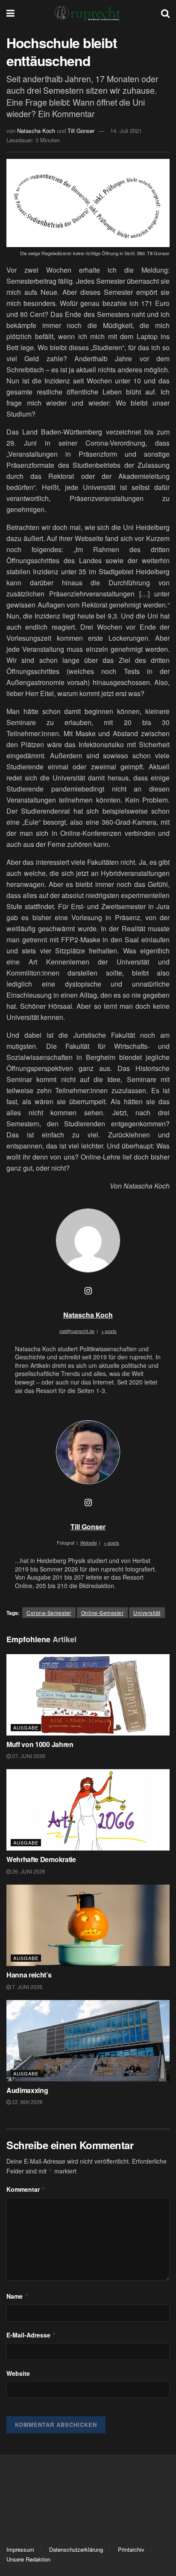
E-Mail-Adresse (31, 2335)
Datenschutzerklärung (76, 2549)
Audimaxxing (28, 2090)
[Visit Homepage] (88, 13)
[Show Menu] (10, 13)
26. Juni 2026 (28, 1871)
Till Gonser (81, 131)
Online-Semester (103, 1613)
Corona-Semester (49, 1613)
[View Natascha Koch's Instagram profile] (88, 1290)
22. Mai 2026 (27, 2102)
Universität (147, 1613)
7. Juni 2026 (26, 1987)
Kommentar (26, 2189)
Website (18, 2373)
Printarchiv (131, 2549)
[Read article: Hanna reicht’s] (88, 1925)
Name (18, 2296)
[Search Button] (165, 13)
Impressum (20, 2549)
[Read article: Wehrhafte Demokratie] (88, 1810)
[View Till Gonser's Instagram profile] (88, 1502)
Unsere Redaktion (28, 2559)
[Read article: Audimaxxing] (88, 2041)
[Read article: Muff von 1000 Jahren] (88, 1695)
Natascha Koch (36, 131)
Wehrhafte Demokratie (41, 1859)
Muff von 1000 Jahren (40, 1744)
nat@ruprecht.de (77, 1331)
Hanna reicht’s (29, 1975)
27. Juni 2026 (28, 1756)
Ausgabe (26, 1727)
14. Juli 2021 (126, 131)
